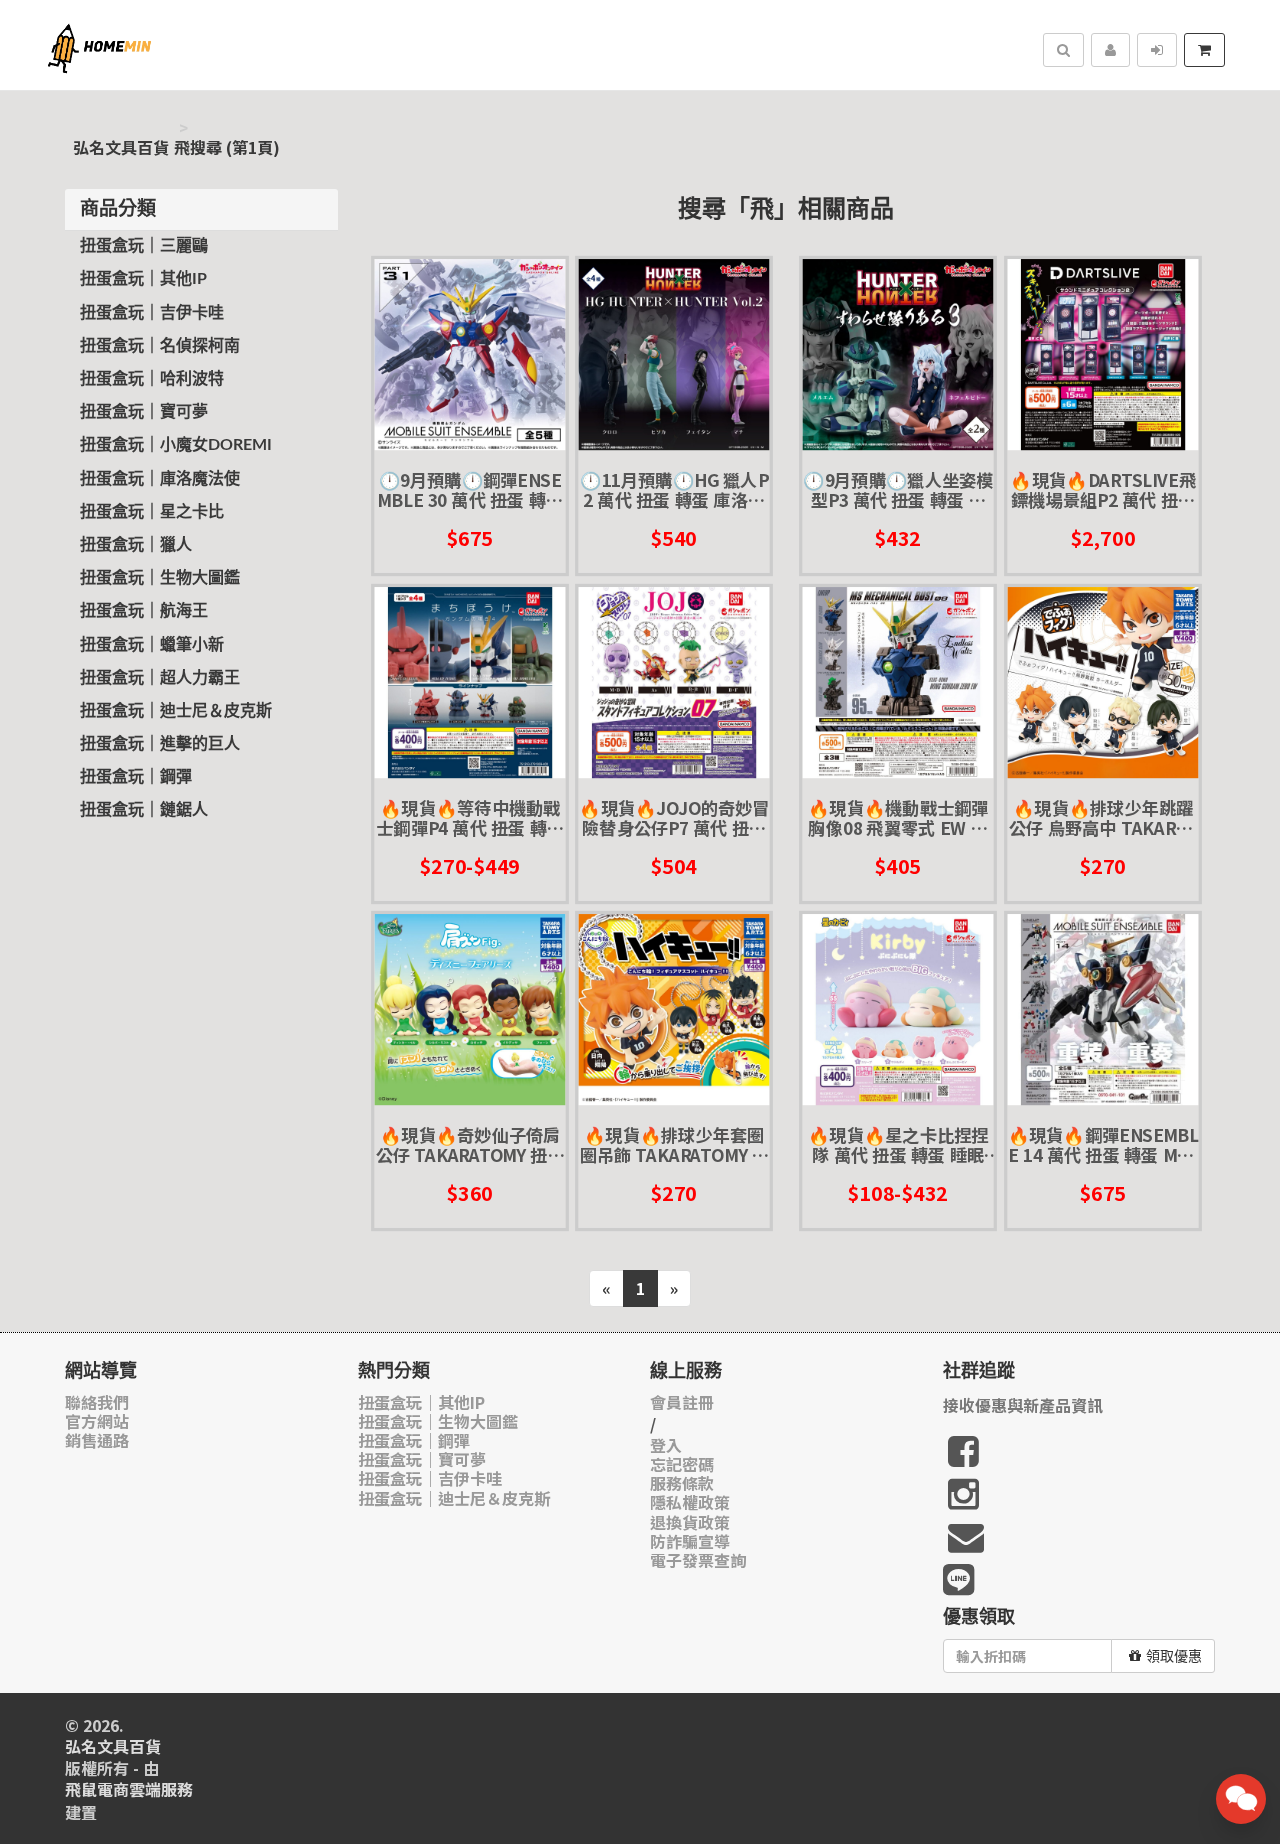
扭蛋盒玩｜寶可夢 (144, 412)
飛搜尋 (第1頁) (227, 147)
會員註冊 (682, 1402)
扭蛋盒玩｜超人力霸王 (160, 678)
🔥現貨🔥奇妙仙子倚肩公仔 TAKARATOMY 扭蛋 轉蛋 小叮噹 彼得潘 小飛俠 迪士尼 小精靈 (469, 1145)
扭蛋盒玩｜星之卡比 (152, 512)
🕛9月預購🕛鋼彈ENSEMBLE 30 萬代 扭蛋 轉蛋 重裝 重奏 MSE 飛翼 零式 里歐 (470, 490)
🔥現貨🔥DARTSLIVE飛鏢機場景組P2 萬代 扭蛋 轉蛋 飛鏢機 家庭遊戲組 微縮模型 (1103, 490)
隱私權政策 (690, 1502)
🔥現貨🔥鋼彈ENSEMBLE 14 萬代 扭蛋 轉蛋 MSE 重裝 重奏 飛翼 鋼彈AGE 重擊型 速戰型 (1102, 1145)
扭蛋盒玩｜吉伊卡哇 (152, 313)
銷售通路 (97, 1440)
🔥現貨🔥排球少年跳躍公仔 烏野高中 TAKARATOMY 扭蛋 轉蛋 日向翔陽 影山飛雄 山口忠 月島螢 (1103, 818)
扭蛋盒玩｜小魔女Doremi (176, 445)
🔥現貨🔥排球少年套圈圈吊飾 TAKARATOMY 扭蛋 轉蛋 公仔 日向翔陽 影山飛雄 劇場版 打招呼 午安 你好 (673, 1145)
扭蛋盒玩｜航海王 (144, 611)
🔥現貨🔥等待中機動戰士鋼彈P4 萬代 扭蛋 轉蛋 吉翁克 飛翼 (470, 818)
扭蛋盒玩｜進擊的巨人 (160, 744)
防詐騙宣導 (690, 1541)
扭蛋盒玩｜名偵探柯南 (160, 346)
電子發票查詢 (698, 1560)
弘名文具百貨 (121, 147)
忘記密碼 (682, 1464)
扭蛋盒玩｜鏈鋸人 (144, 810)
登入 (666, 1445)
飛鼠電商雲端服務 (129, 1789)
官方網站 (97, 1421)
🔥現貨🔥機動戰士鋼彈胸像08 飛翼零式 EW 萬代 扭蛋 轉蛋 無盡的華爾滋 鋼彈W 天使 (898, 818)
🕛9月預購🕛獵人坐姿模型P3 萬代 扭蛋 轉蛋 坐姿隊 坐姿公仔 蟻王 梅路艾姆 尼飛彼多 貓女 (898, 490)
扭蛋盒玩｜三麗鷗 (144, 246)
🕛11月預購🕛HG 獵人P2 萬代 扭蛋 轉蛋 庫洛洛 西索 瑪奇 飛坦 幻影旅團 (674, 490)
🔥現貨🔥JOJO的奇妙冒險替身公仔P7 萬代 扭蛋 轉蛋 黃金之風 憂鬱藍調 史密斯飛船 (674, 818)
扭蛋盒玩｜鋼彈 (136, 777)
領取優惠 (1174, 1656)
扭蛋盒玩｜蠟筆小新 (152, 645)
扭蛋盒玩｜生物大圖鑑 (160, 578)
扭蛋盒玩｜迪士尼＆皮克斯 (176, 711)
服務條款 (682, 1483)
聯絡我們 (97, 1402)
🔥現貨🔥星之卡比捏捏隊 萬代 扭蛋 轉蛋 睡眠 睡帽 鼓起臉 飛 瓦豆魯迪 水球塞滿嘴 (898, 1145)
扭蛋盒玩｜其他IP (143, 279)
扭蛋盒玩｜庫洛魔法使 (160, 479)
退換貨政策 (690, 1522)
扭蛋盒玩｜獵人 (136, 545)
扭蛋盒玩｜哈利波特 (152, 379)
